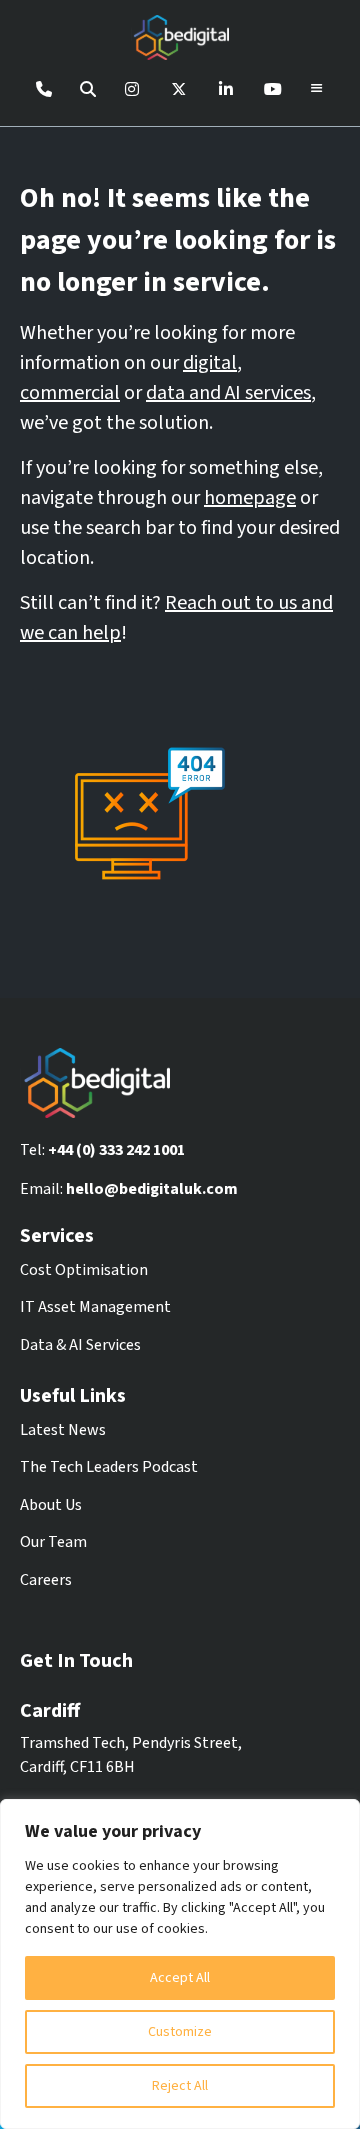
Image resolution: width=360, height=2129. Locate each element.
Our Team (53, 1542)
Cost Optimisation (84, 1270)
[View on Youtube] (273, 89)
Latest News (63, 1430)
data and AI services (228, 393)
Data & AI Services (80, 1345)
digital (210, 363)
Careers (46, 1580)
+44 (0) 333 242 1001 (116, 1150)
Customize (180, 2032)
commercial (70, 393)
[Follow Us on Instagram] (132, 89)
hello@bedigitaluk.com (152, 1189)
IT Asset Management (95, 1307)
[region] (180, 1964)
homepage (250, 498)
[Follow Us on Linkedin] (226, 89)
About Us (51, 1505)
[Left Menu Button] (317, 89)
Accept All (180, 1978)
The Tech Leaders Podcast (109, 1467)
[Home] (180, 41)
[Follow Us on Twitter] (179, 89)
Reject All (180, 2086)
